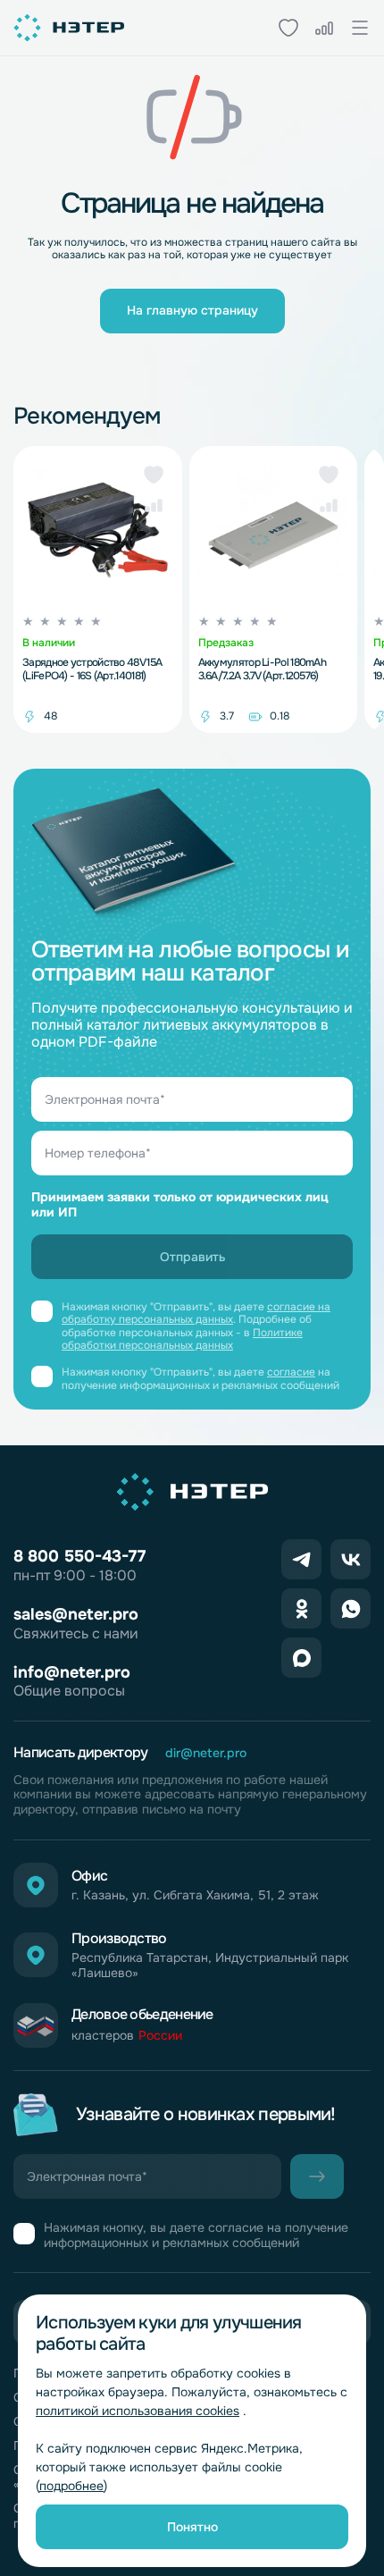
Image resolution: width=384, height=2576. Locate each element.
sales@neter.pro (76, 1614)
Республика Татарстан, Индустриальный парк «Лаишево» (210, 1966)
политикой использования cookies (138, 2411)
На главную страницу (192, 310)
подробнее (71, 2486)
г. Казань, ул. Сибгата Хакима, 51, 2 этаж (195, 1895)
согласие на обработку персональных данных (196, 1313)
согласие (291, 1372)
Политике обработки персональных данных (182, 1339)
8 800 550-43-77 (79, 1556)
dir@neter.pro (206, 1753)
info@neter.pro (72, 1672)
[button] (154, 475)
